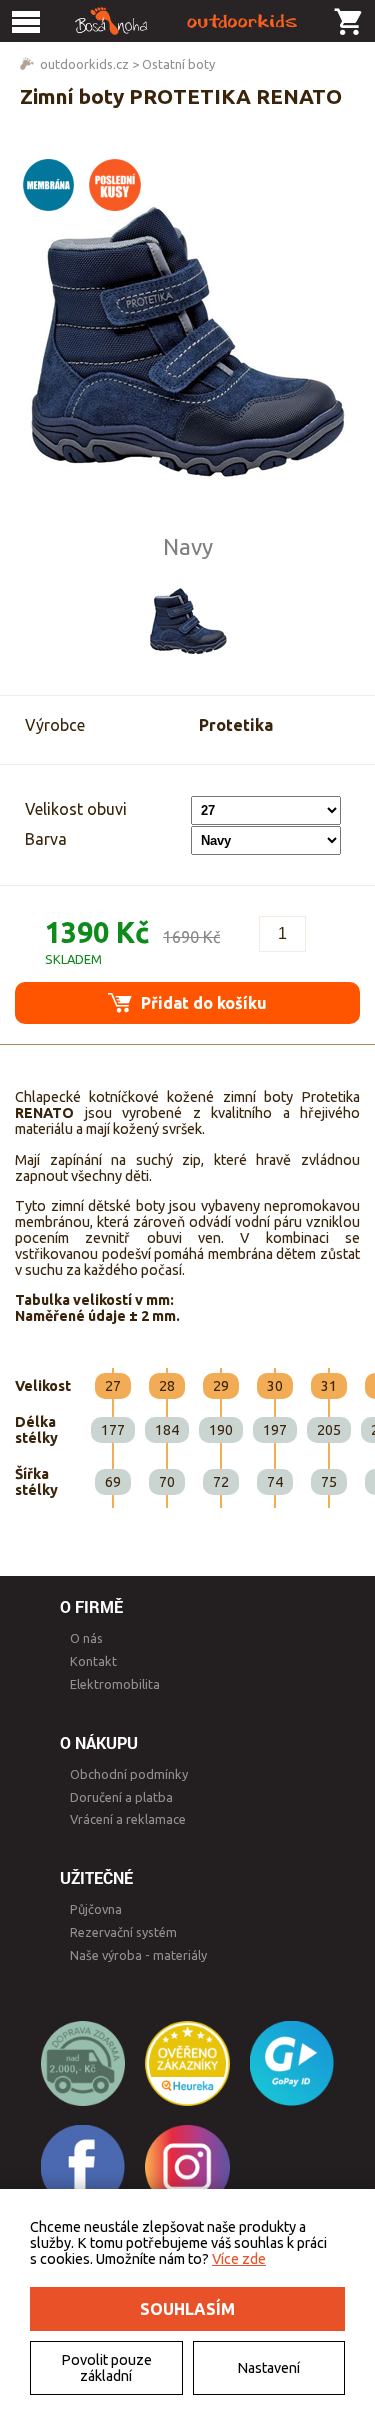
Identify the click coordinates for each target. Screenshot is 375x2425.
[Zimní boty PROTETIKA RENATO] (188, 339)
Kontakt (93, 1661)
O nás (86, 1638)
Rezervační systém (123, 1932)
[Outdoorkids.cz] (187, 21)
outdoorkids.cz (84, 64)
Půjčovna (96, 1909)
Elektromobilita (115, 1684)
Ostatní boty (178, 64)
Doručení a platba (121, 1797)
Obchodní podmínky (129, 1774)
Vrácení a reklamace (128, 1819)
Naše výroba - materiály (138, 1955)
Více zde (239, 2259)
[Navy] (188, 620)
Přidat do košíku (202, 1003)
